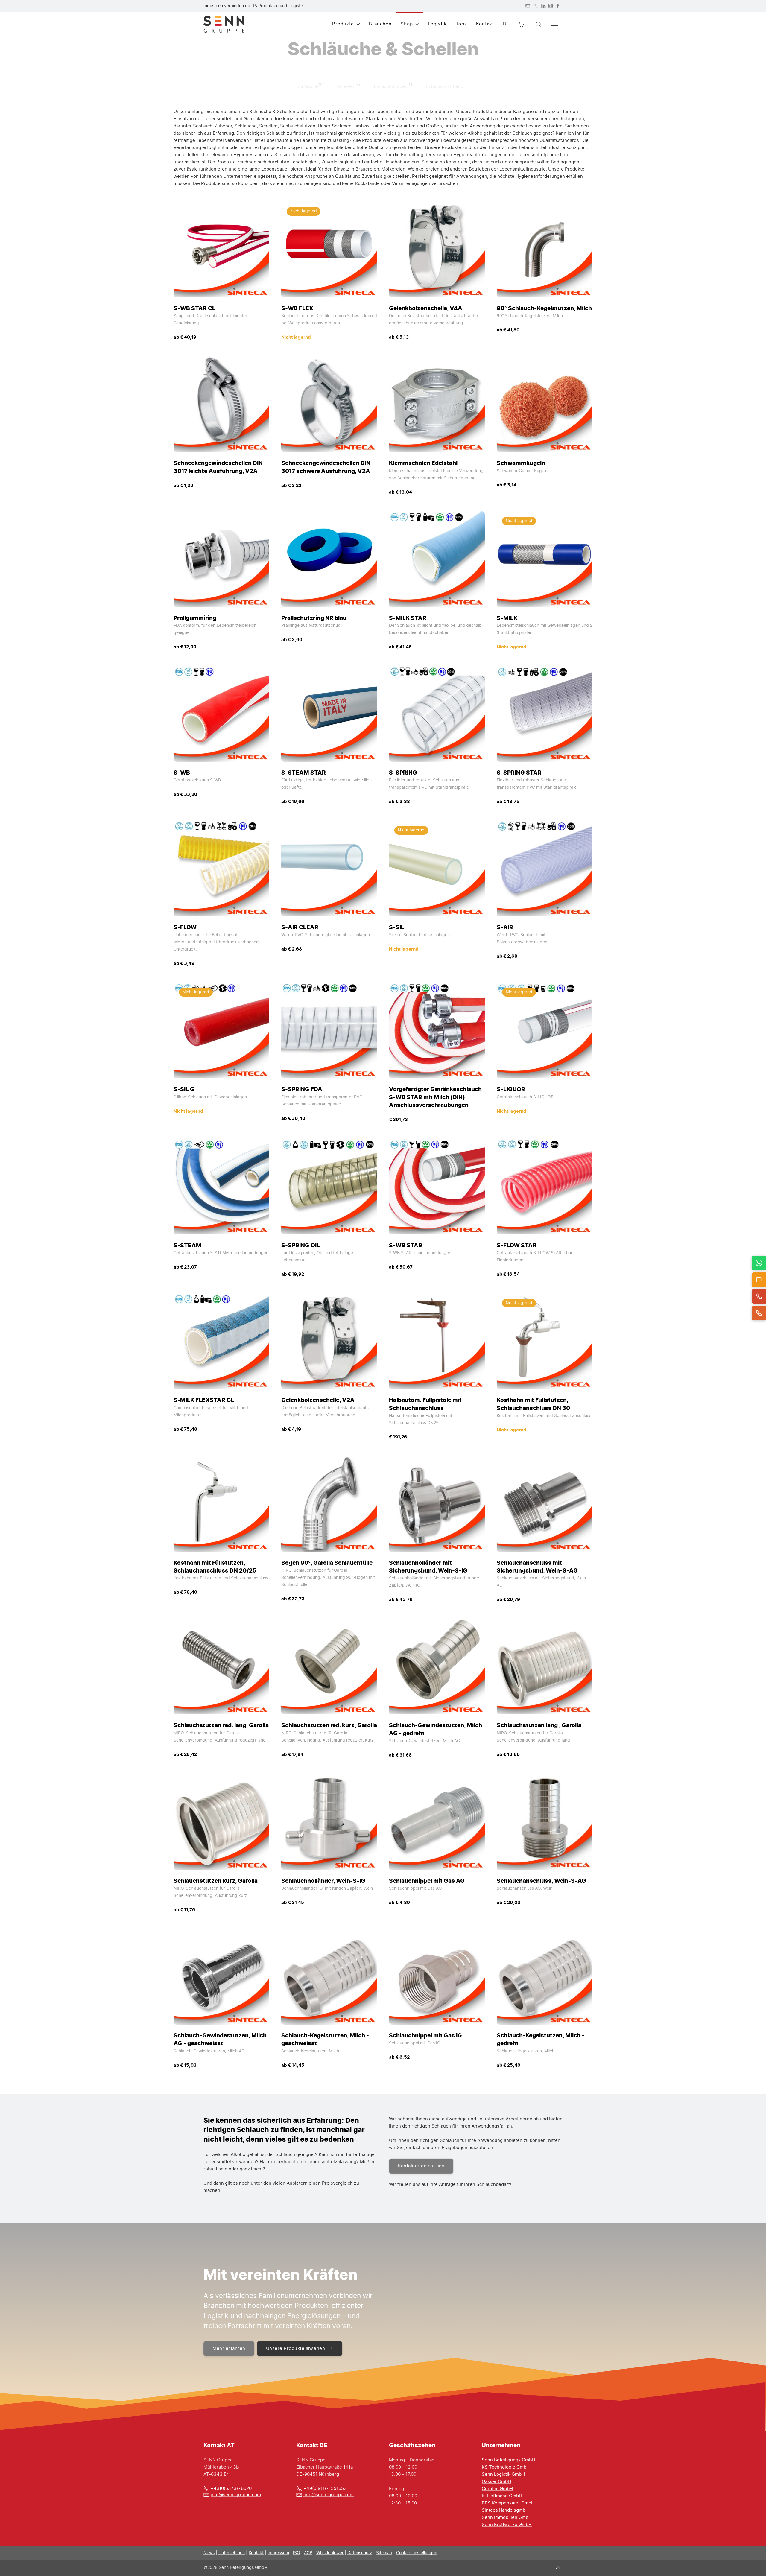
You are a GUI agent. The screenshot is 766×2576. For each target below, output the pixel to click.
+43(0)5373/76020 (231, 2488)
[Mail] (528, 6)
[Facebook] (558, 6)
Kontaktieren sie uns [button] (421, 2166)
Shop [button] (407, 24)
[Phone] (536, 6)
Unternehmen (232, 2553)
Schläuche (308, 87)
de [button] (506, 24)
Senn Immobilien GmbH (507, 2518)
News (209, 2553)
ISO (297, 2553)
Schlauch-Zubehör (446, 87)
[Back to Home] (224, 24)
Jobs (461, 24)
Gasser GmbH (496, 2482)
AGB (308, 2553)
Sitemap (384, 2553)
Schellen (346, 87)
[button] (522, 24)
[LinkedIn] (543, 6)
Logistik (437, 24)
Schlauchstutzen (390, 87)
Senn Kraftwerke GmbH (507, 2525)
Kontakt (485, 24)
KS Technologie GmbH (506, 2467)
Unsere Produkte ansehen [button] (296, 2348)
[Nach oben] (558, 2568)
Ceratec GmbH (497, 2489)
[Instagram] (551, 6)
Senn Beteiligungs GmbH (508, 2460)
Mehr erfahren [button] (229, 2348)
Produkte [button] (343, 24)
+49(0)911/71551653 (325, 2488)
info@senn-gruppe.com (236, 2495)
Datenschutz (360, 2553)
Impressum (278, 2553)
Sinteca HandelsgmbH (505, 2510)
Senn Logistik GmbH (503, 2474)
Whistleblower (330, 2553)
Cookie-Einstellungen (417, 2553)
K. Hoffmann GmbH (502, 2496)
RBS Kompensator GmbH (508, 2503)
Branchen (380, 24)
